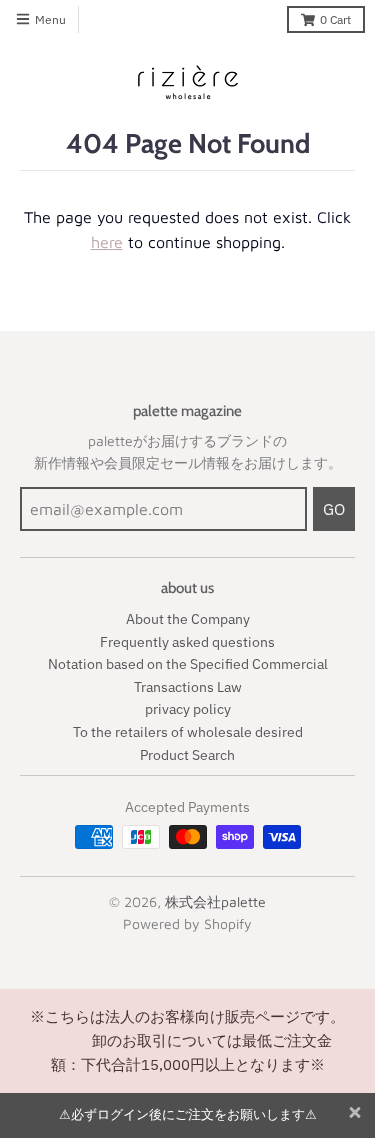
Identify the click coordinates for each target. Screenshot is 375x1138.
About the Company (188, 619)
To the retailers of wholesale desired (188, 732)
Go (334, 509)
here (107, 242)
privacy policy (188, 709)
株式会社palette (215, 901)
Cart (335, 19)
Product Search (187, 755)
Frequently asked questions (187, 642)
